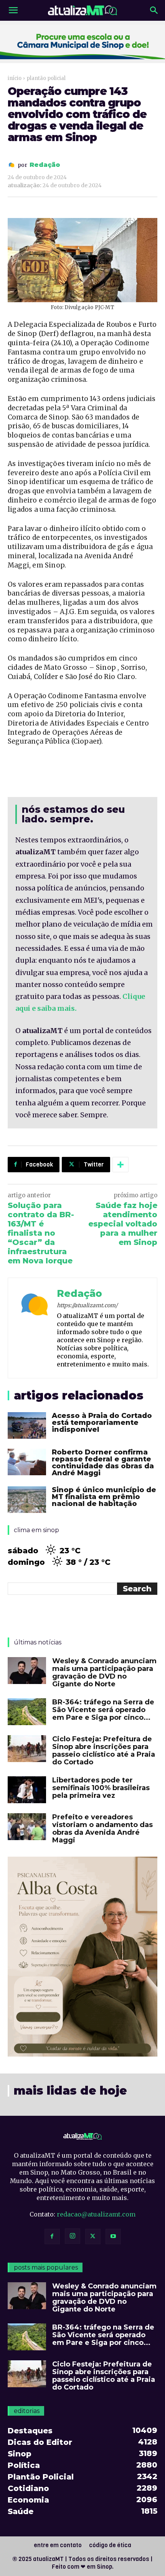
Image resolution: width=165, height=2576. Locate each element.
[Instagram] (73, 2236)
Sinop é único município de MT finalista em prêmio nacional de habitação (104, 1497)
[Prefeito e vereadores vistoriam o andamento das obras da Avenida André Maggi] (27, 1827)
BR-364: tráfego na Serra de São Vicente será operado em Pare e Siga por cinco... (103, 1710)
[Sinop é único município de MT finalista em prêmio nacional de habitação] (27, 1500)
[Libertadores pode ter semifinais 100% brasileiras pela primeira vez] (27, 1790)
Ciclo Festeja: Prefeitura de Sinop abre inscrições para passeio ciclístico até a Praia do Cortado (104, 1751)
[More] (120, 1165)
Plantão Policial (46, 78)
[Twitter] (93, 2237)
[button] (13, 10)
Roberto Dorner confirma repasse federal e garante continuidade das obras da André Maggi (103, 1463)
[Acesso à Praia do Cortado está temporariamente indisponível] (27, 1425)
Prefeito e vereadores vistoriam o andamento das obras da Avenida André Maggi (102, 1829)
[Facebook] (52, 2237)
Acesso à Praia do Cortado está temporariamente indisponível (102, 1423)
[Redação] (13, 165)
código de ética (110, 2545)
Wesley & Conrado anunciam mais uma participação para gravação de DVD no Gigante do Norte (104, 1672)
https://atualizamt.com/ (87, 1305)
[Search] (154, 10)
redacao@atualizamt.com (96, 2214)
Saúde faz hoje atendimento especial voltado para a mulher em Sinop (123, 1224)
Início (15, 78)
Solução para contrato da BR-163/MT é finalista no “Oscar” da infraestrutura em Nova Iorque (41, 1233)
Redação (45, 165)
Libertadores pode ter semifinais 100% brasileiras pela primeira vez (101, 1788)
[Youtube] (113, 2237)
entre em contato (58, 2545)
